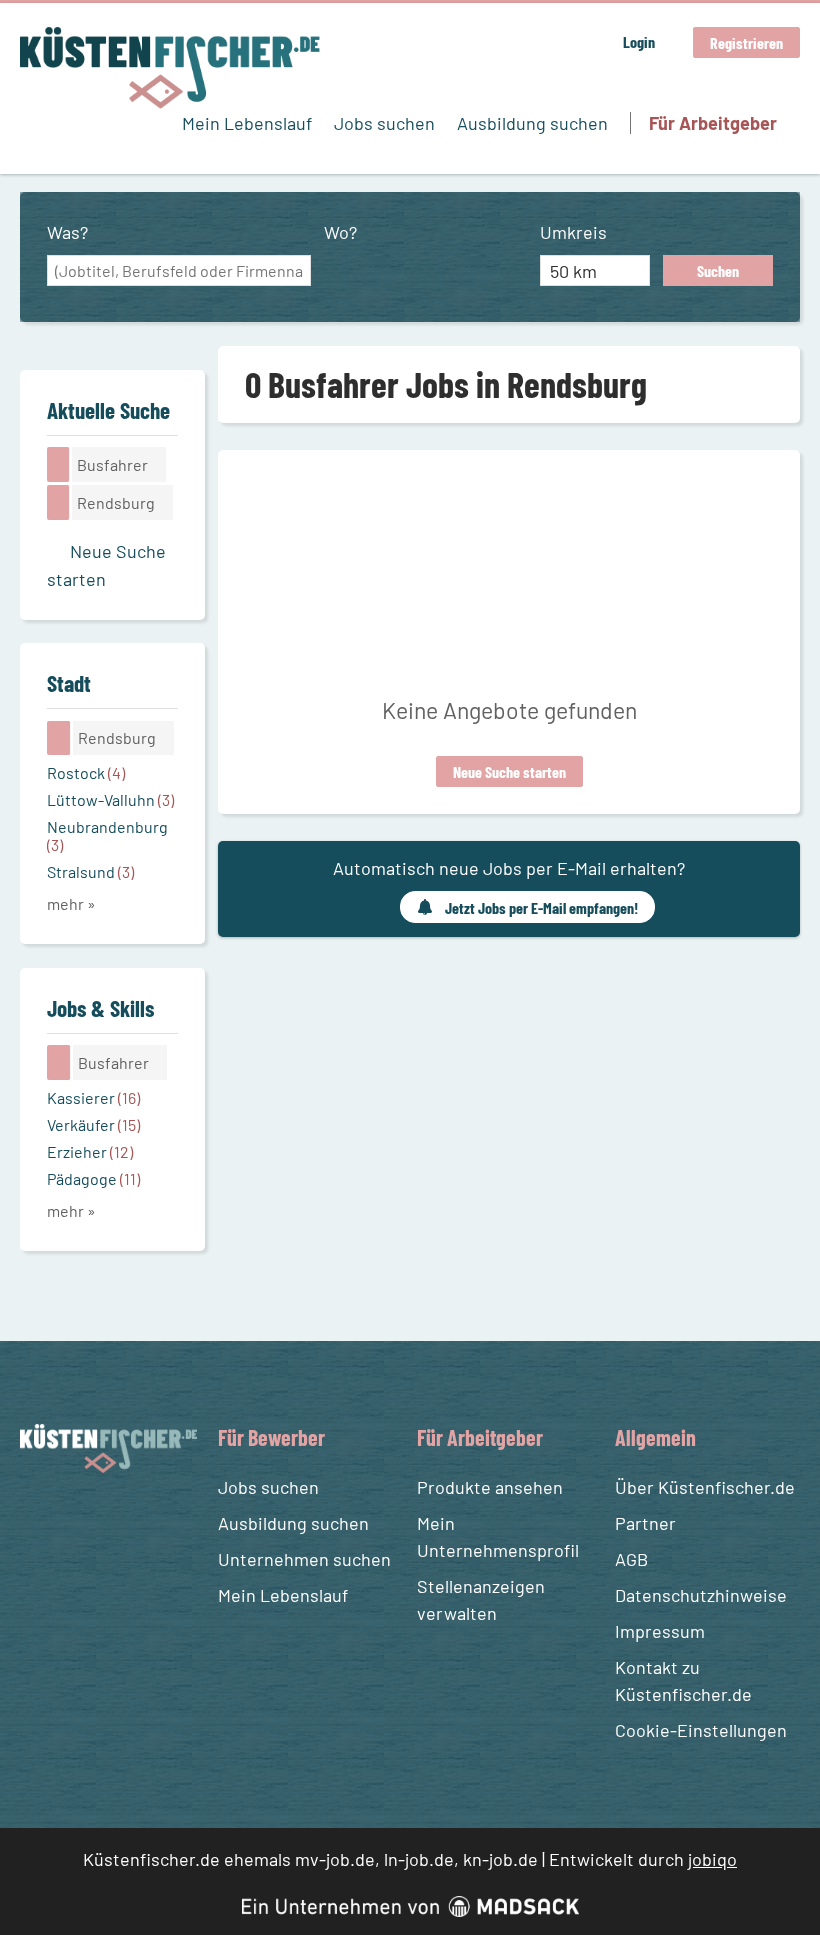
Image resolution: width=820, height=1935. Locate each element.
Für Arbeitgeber (713, 123)
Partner (645, 1523)
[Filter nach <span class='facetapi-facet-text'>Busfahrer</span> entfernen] (58, 464)
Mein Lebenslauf (247, 123)
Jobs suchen (384, 123)
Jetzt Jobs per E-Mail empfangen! (541, 907)
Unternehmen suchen (304, 1559)
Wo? (340, 232)
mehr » (71, 903)
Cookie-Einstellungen (701, 1730)
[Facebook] (38, 1520)
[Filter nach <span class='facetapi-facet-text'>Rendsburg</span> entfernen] (58, 502)
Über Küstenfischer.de (705, 1487)
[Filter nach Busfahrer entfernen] (59, 1062)
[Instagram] (75, 1520)
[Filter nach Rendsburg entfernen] (59, 738)
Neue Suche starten (509, 771)
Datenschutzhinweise (701, 1595)
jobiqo (712, 1859)
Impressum (660, 1631)
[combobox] (179, 271)
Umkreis (573, 232)
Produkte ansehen (490, 1487)
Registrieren (746, 42)
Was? (67, 232)
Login (639, 41)
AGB (631, 1559)
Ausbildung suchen (532, 123)
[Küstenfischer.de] (170, 68)
